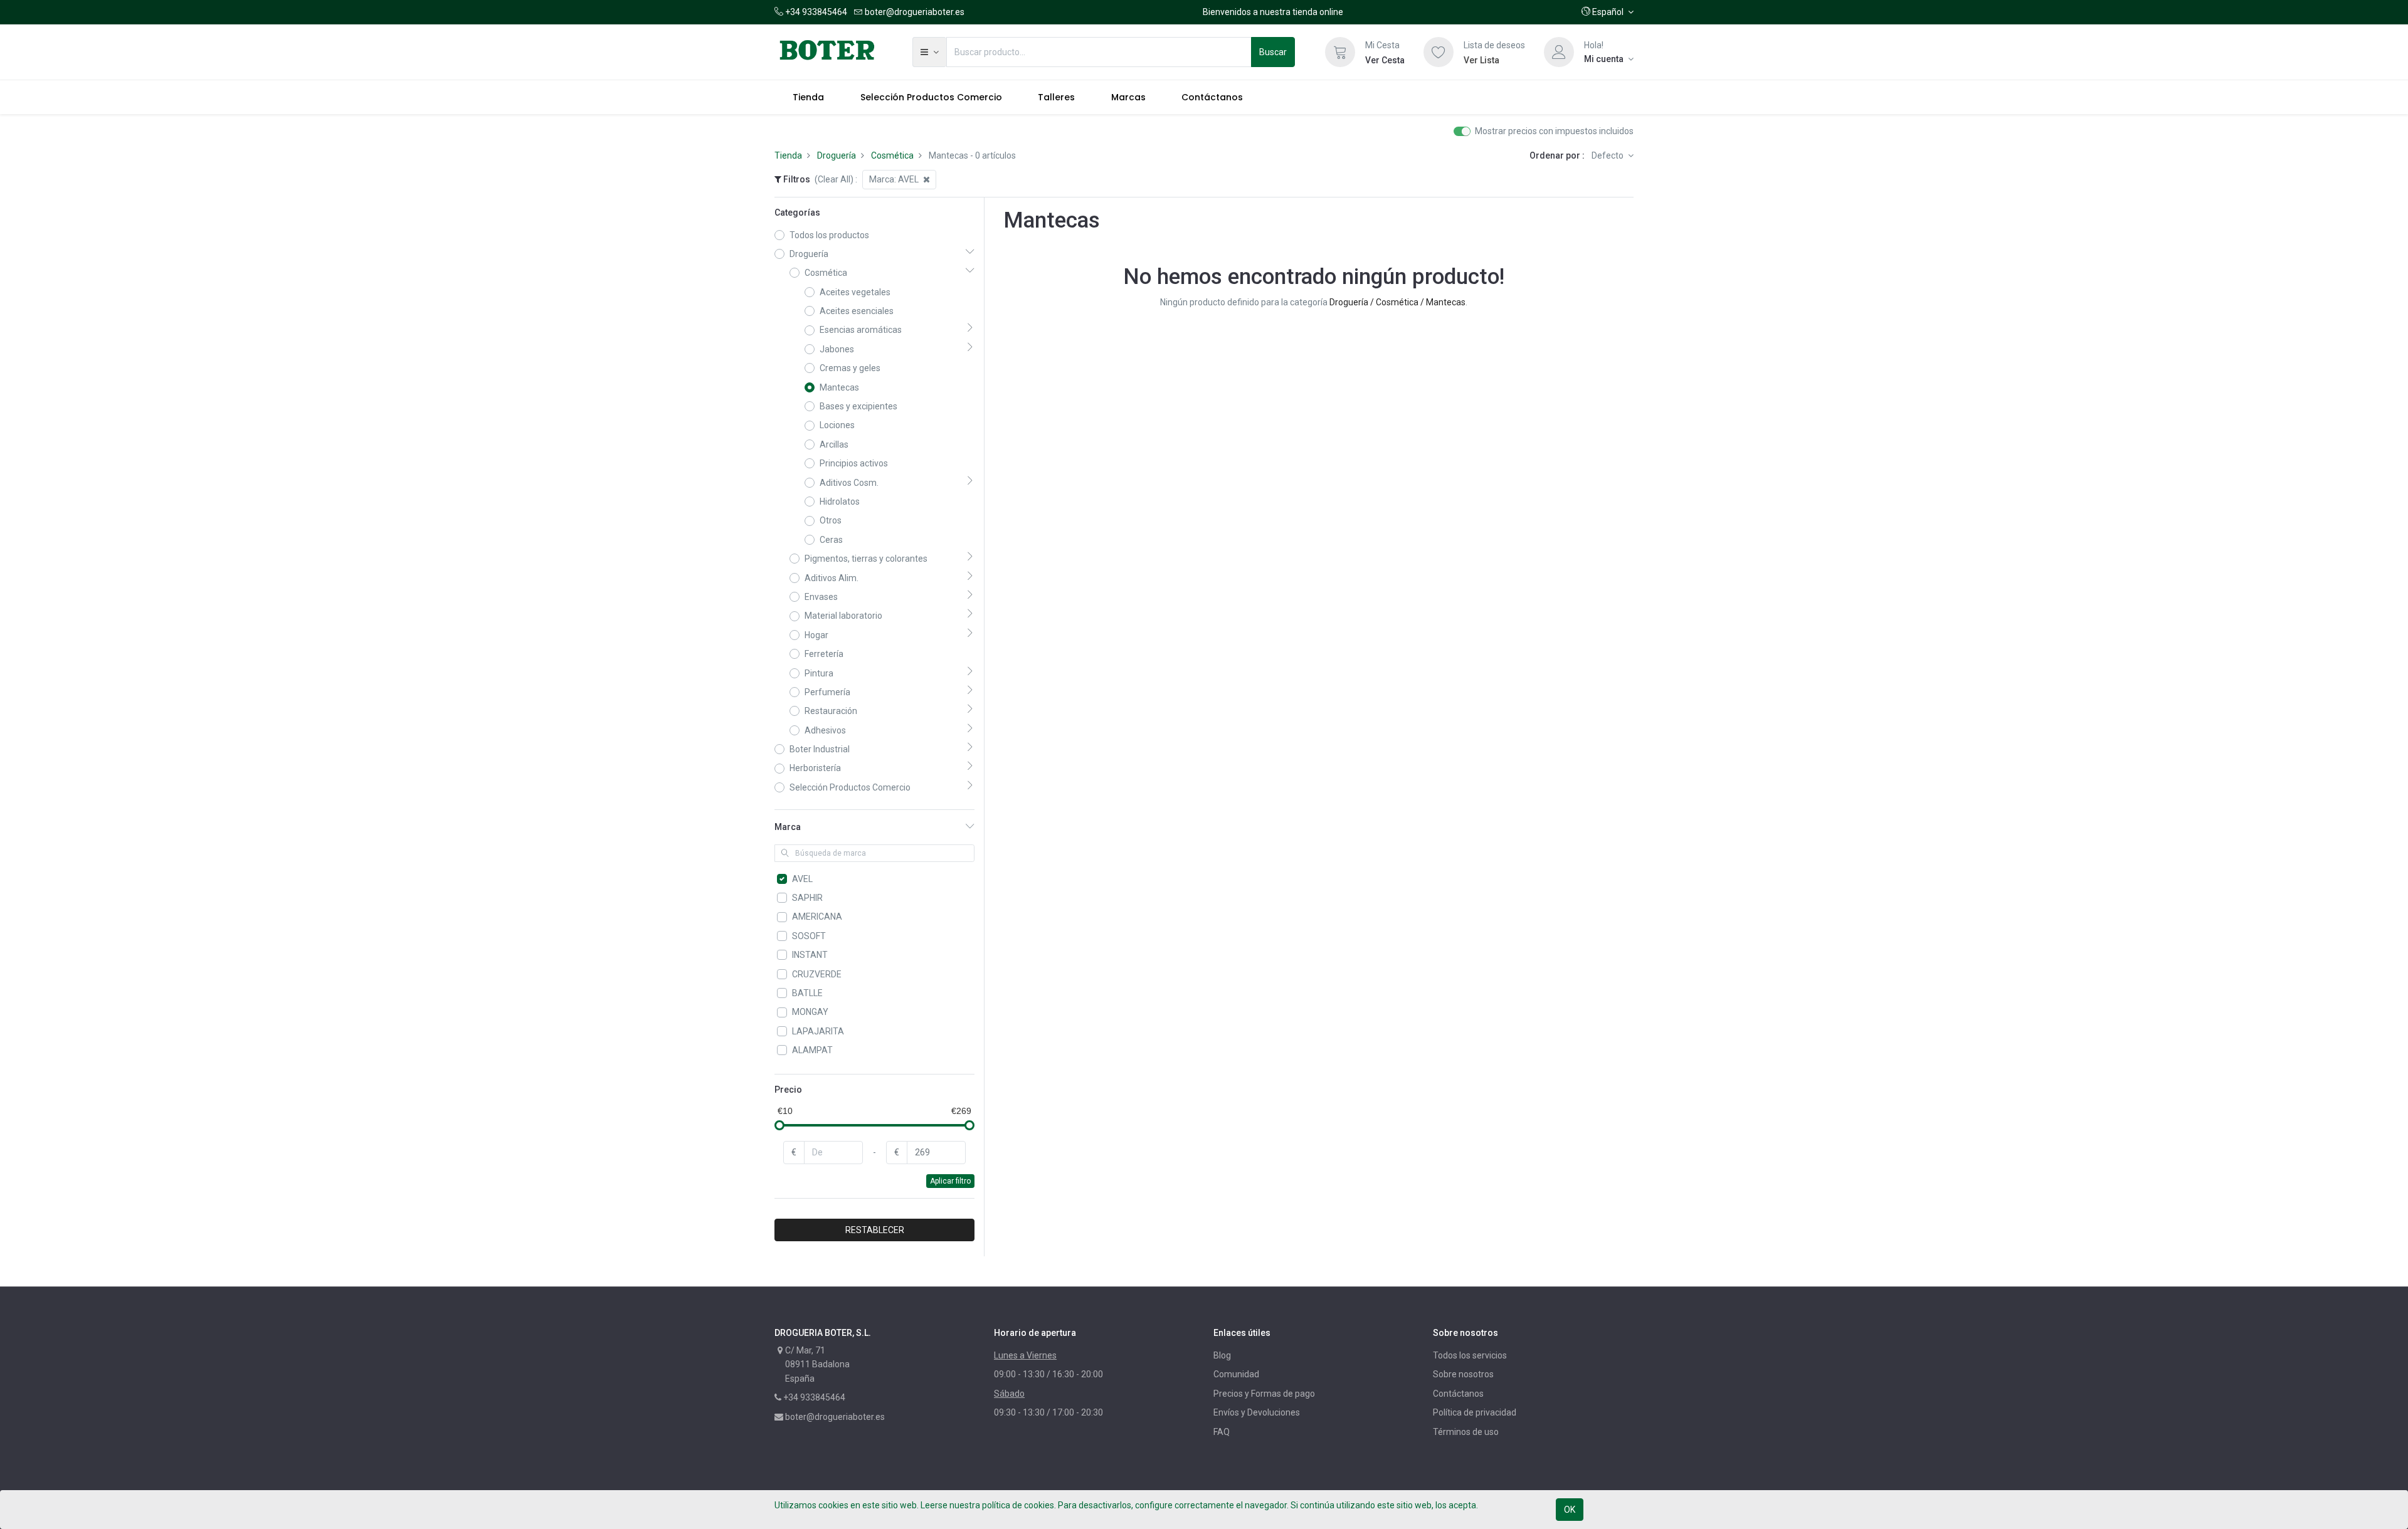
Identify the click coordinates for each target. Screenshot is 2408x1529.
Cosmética (892, 155)
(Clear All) (834, 179)
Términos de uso (1466, 1432)
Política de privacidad (1475, 1412)
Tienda (788, 155)
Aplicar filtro (950, 1181)
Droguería (837, 155)
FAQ (1222, 1432)
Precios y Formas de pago (1264, 1394)
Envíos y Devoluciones (1257, 1412)
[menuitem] (808, 97)
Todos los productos (829, 235)
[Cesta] (1340, 52)
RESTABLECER (875, 1230)
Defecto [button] (1608, 155)
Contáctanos (1458, 1394)
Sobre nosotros (1463, 1374)
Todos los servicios (1470, 1355)
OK (1570, 1510)
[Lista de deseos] (1439, 52)
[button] (1608, 12)
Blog (1222, 1355)
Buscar (1273, 52)
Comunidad (1236, 1374)
